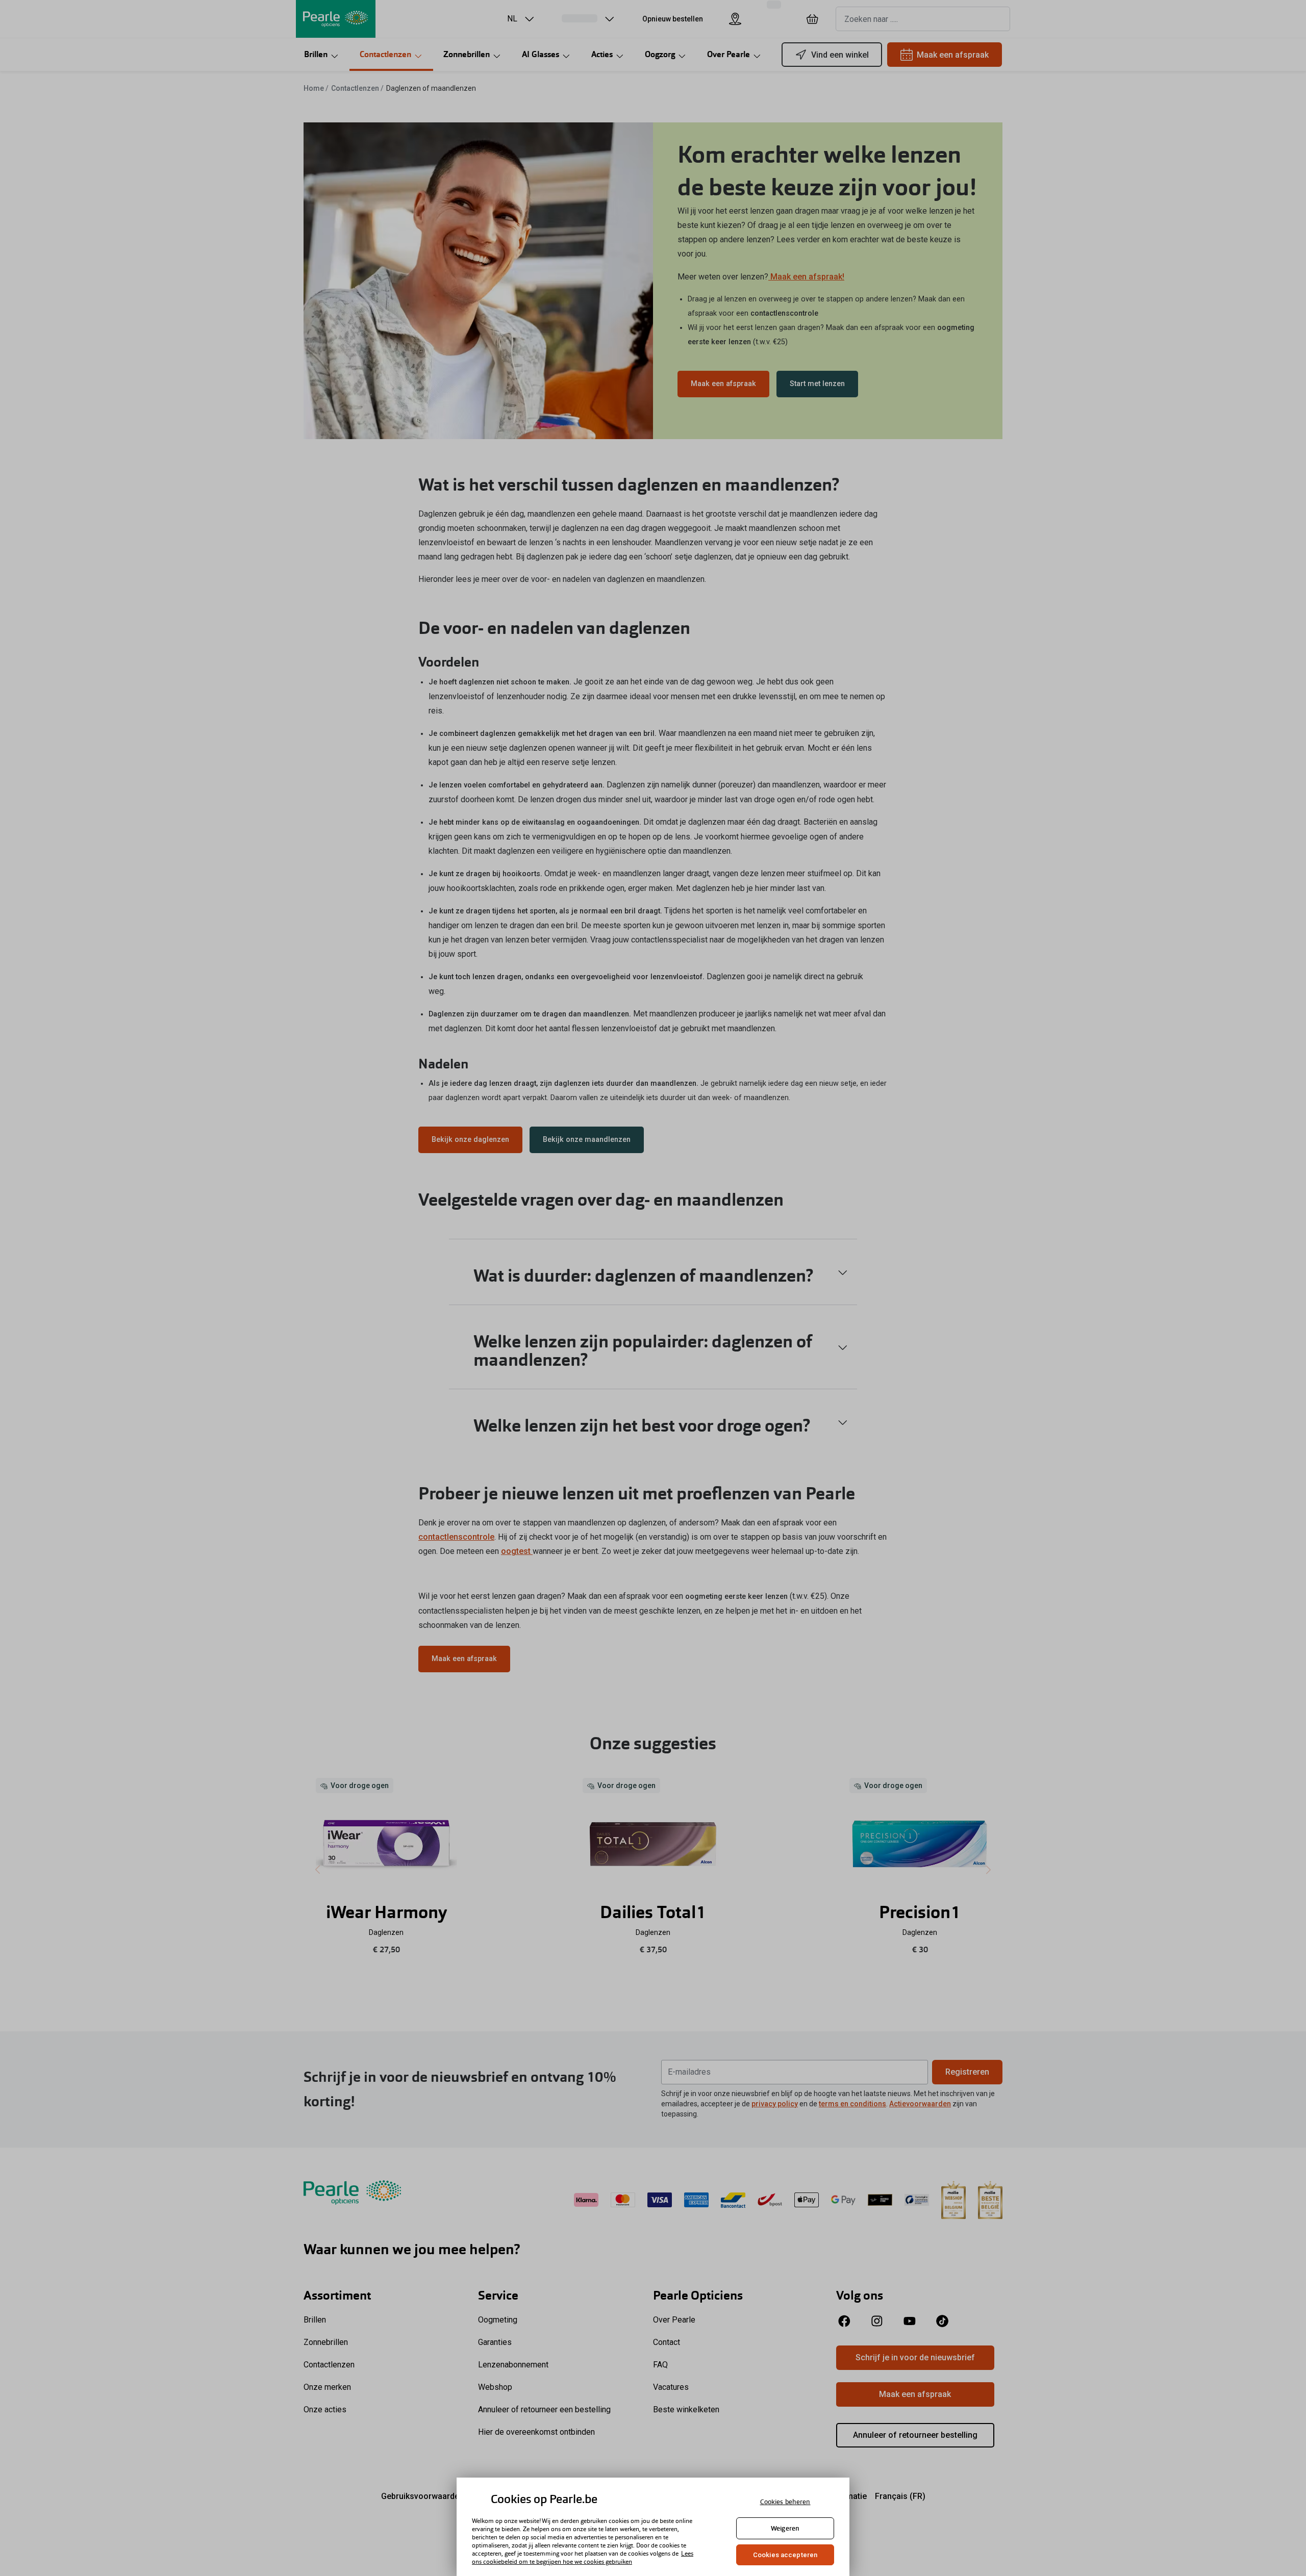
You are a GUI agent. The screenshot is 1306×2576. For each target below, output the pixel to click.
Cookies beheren (785, 2502)
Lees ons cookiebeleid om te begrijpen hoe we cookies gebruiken (583, 2558)
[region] (653, 2527)
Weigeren (785, 2528)
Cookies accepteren (785, 2555)
